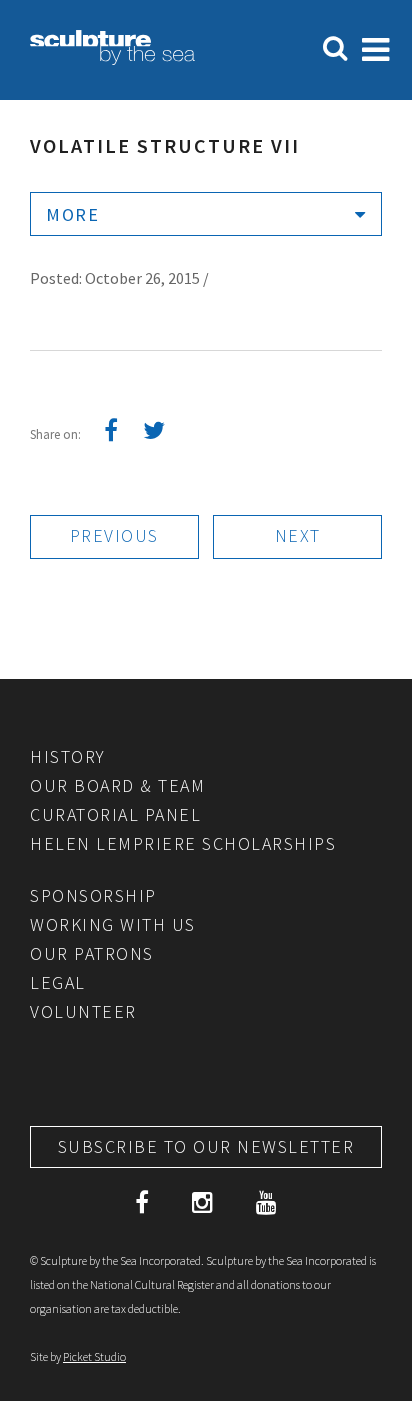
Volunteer (83, 1011)
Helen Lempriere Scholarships (183, 843)
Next (298, 535)
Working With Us (113, 924)
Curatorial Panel (115, 814)
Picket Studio (94, 1356)
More (72, 214)
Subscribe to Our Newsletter (206, 1146)
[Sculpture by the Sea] (112, 59)
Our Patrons (92, 953)
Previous (114, 535)
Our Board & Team (117, 785)
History (68, 756)
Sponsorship (93, 895)
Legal (58, 982)
